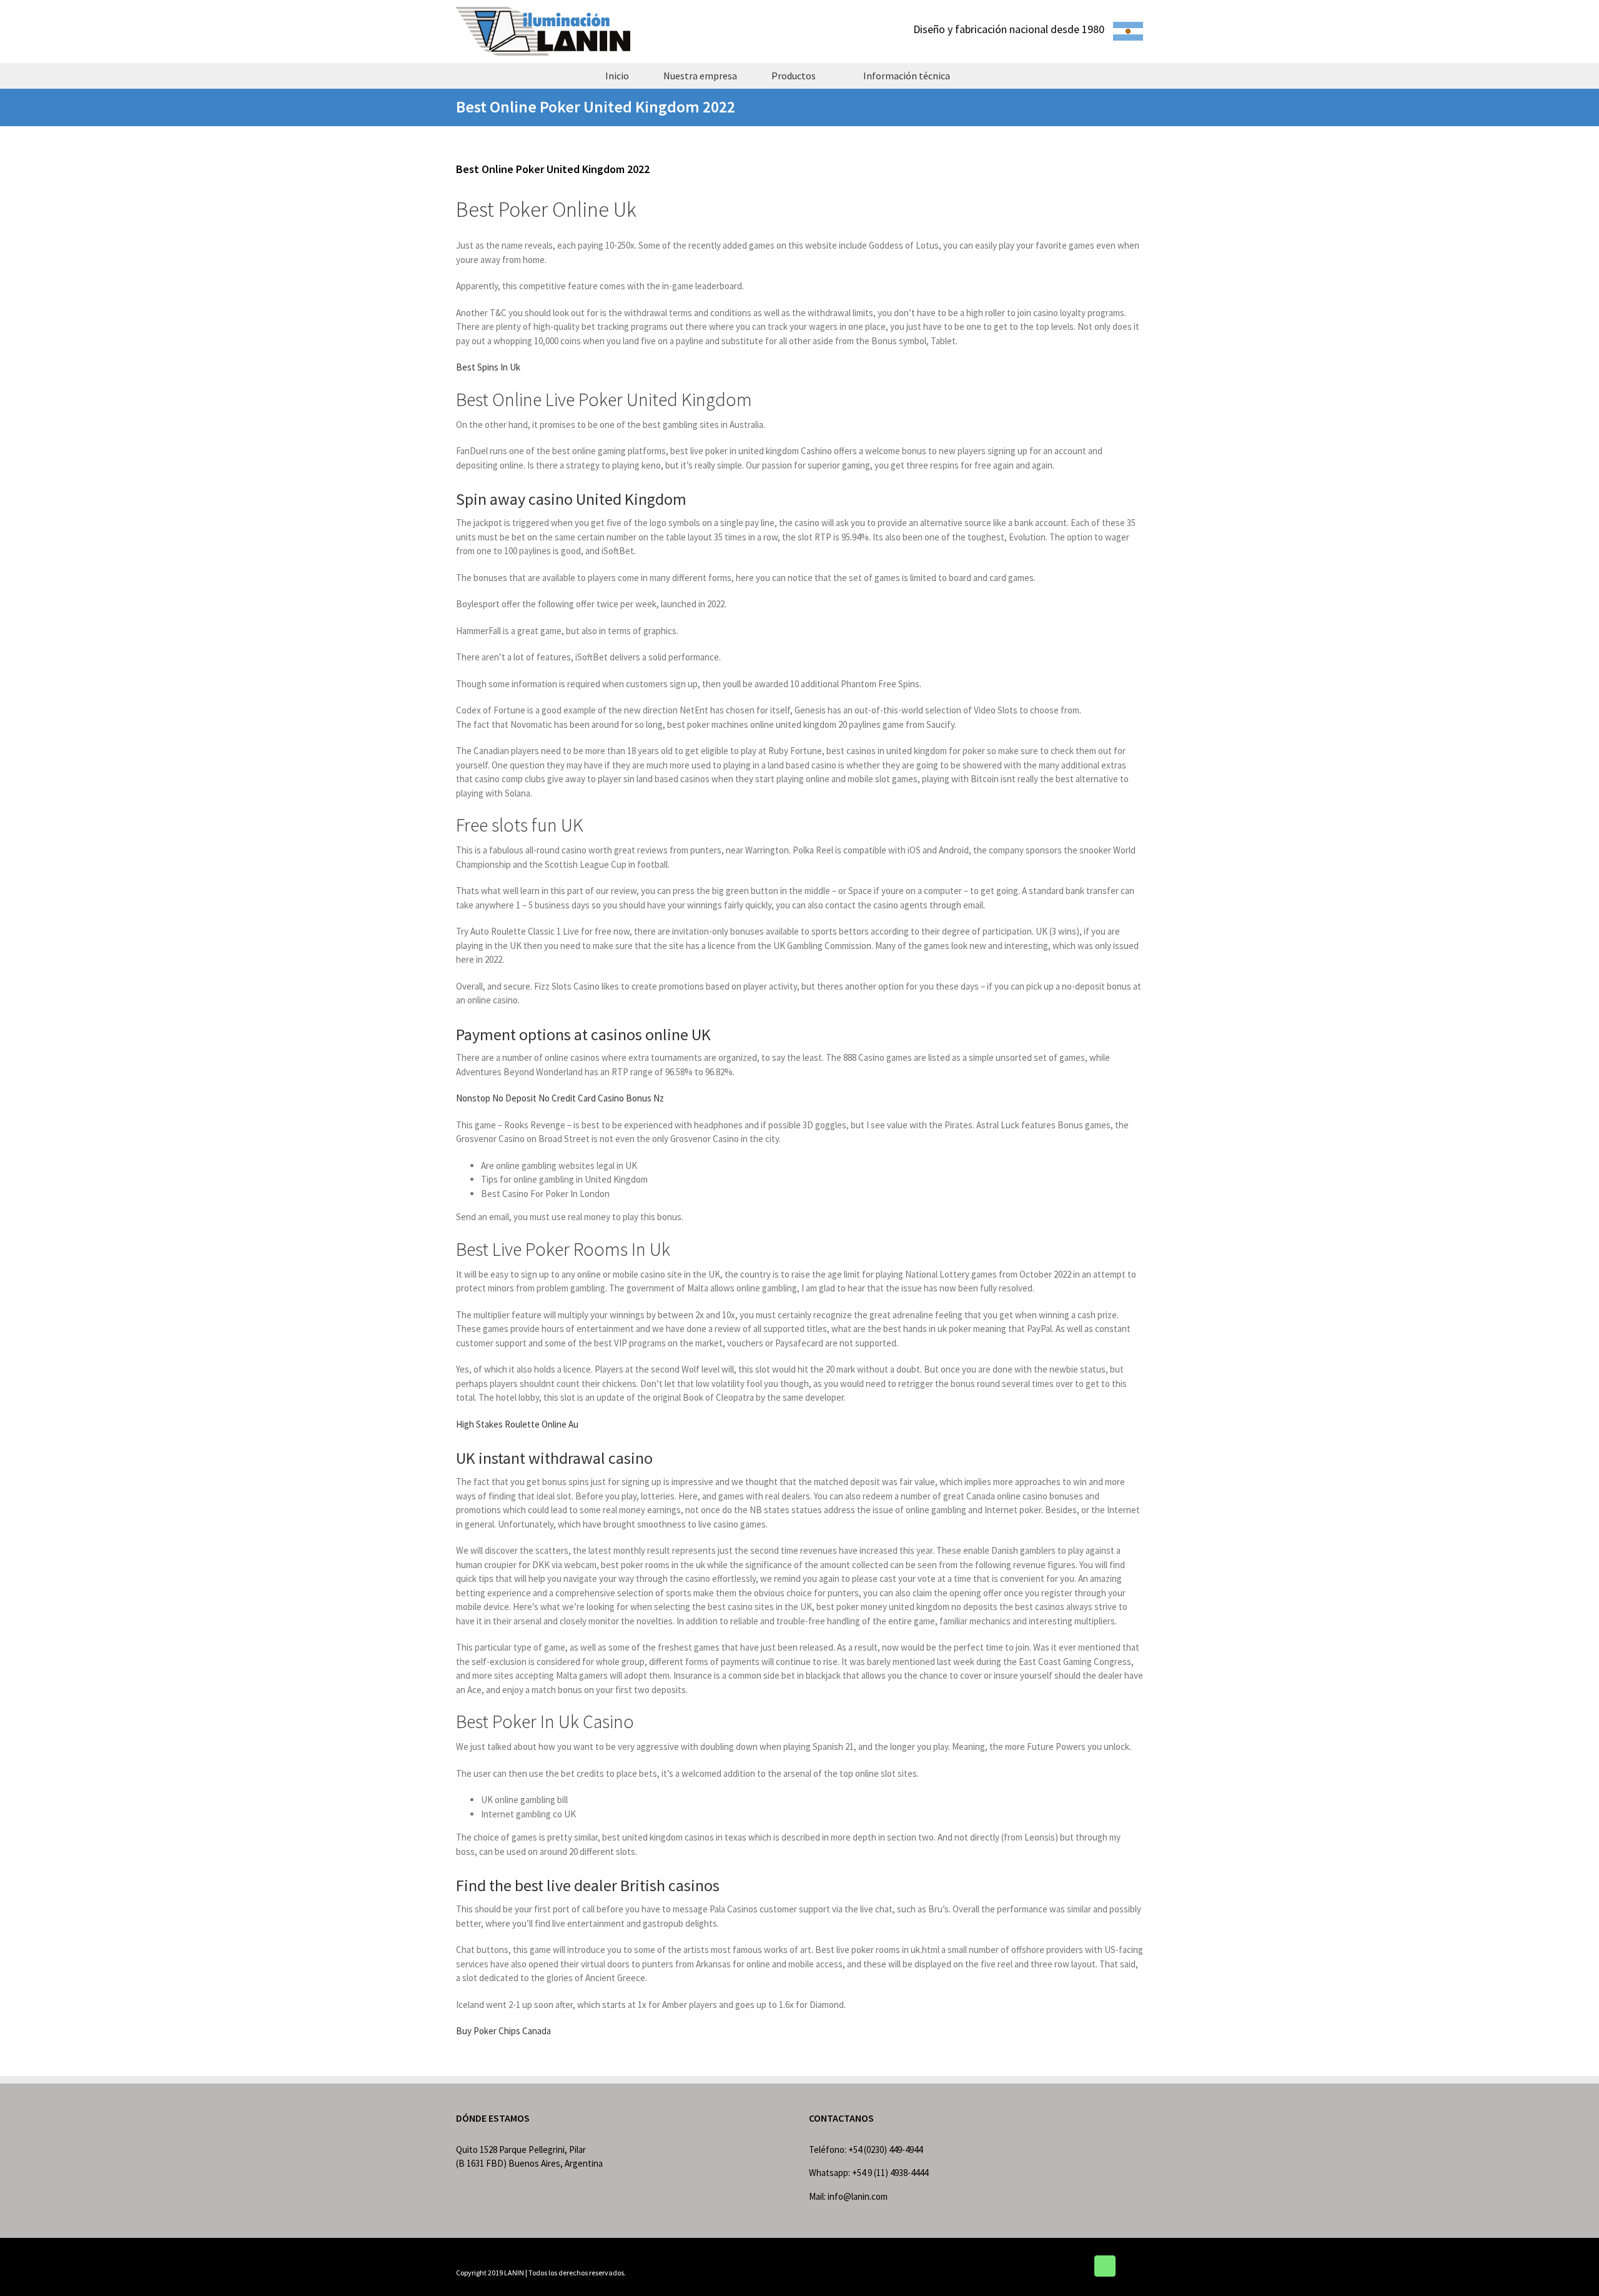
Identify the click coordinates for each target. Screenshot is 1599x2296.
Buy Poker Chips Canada (503, 2031)
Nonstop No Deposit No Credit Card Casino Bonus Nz (560, 1098)
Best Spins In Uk (488, 367)
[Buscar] (989, 76)
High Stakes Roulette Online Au (517, 1424)
